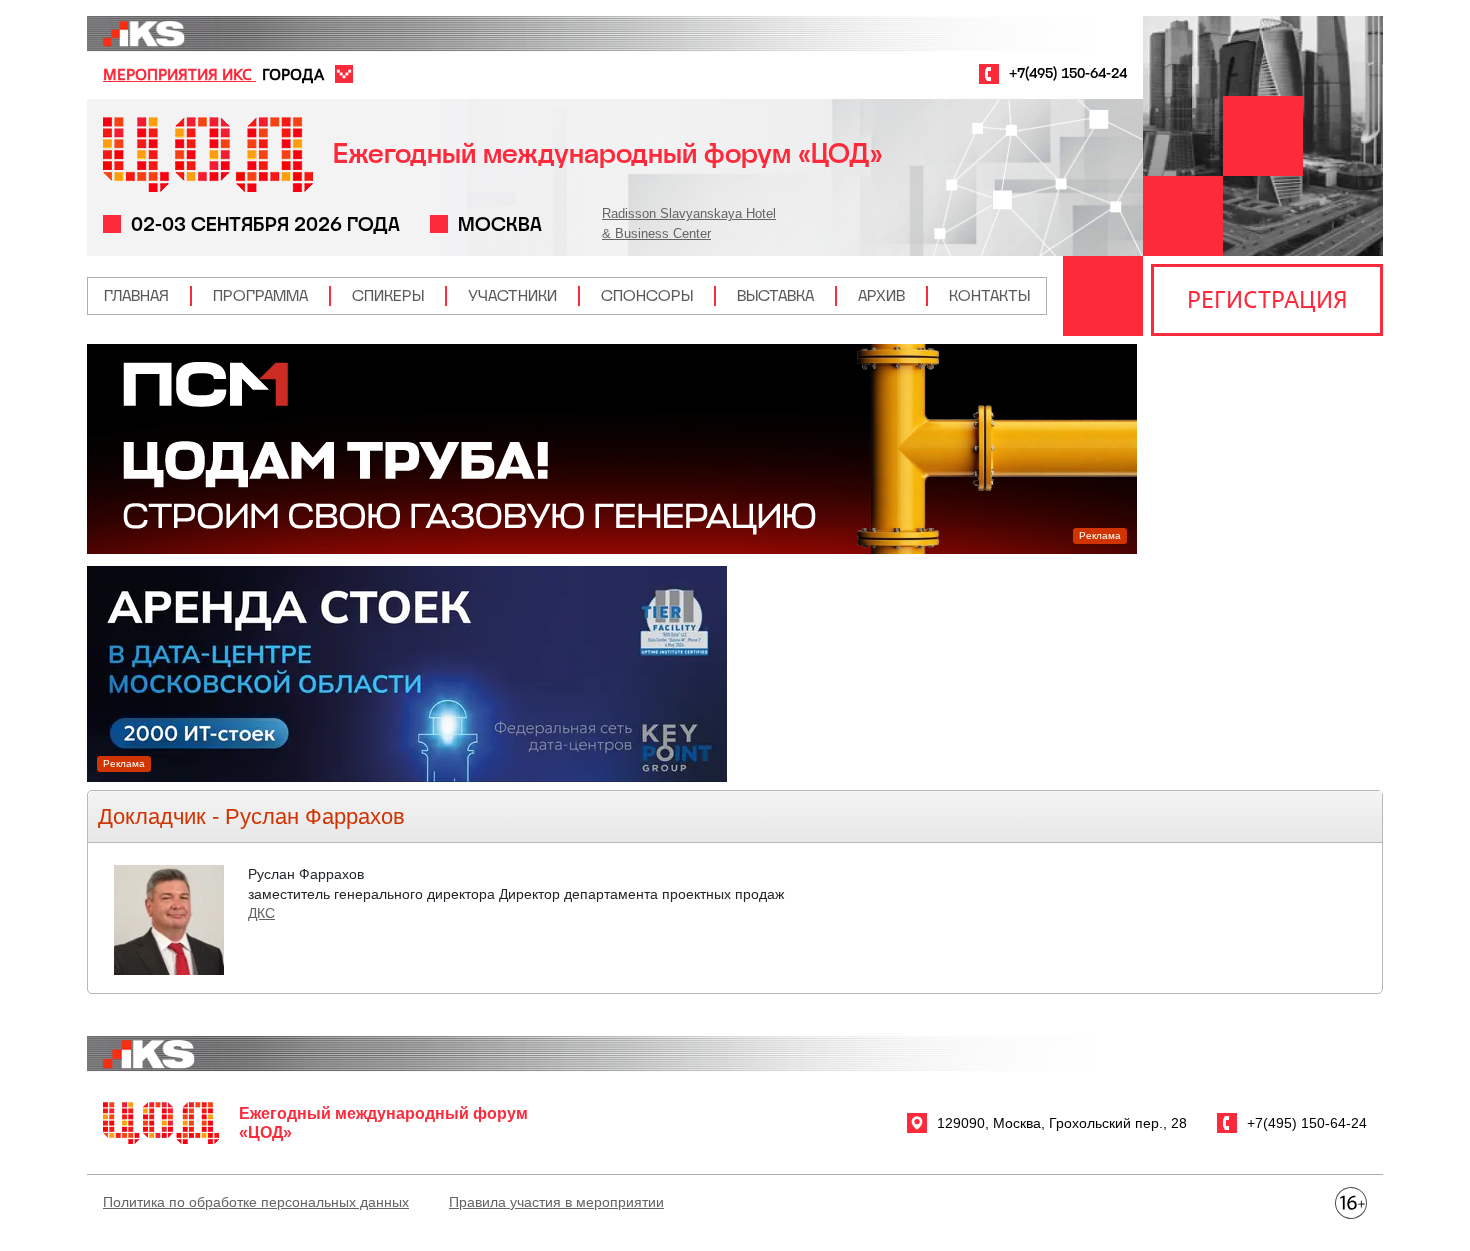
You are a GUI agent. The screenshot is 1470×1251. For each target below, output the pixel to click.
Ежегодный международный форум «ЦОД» (608, 153)
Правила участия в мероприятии (556, 1202)
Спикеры (388, 295)
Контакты (989, 295)
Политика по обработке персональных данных (256, 1202)
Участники (512, 295)
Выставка (775, 295)
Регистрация (1267, 299)
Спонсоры (647, 295)
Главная (136, 295)
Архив (881, 295)
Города (293, 74)
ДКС (261, 913)
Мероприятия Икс (179, 74)
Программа (260, 295)
